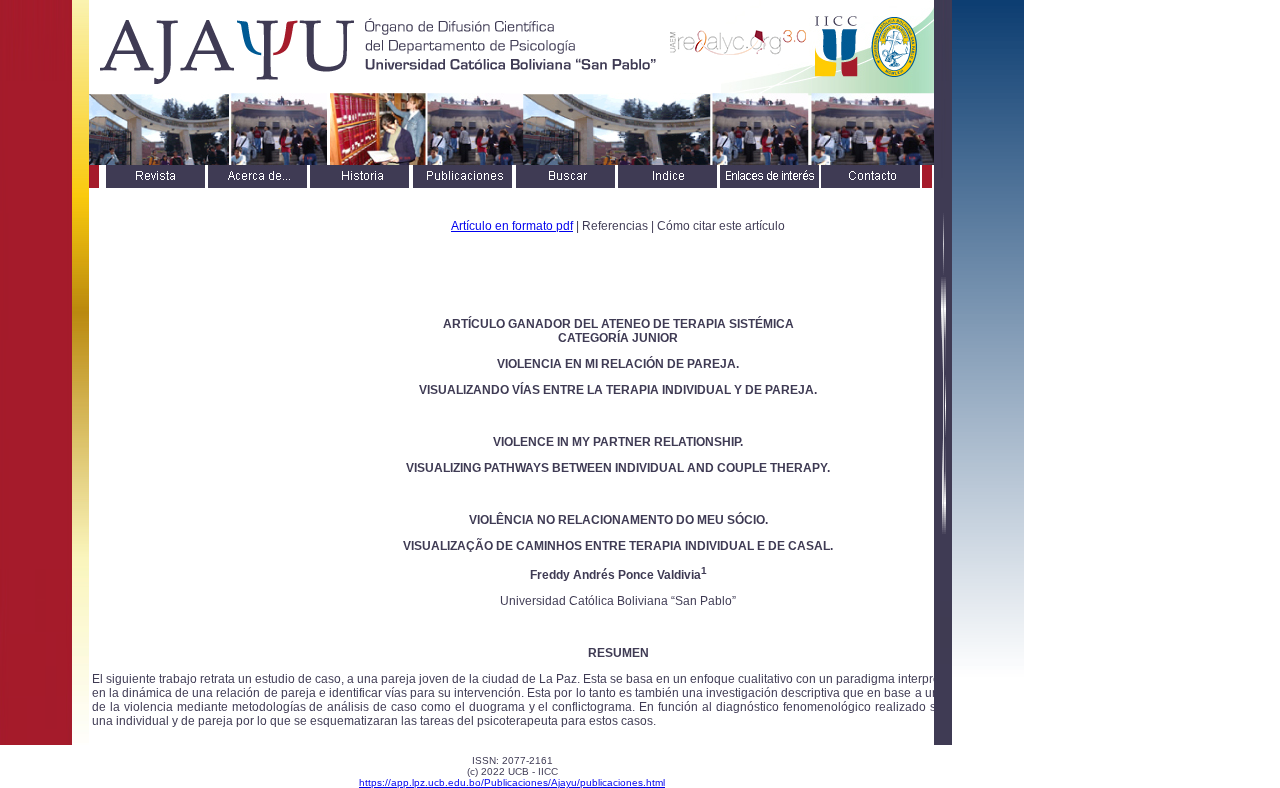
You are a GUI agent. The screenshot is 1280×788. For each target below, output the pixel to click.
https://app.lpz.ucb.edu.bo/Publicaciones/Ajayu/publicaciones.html (512, 782)
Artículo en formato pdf (512, 226)
